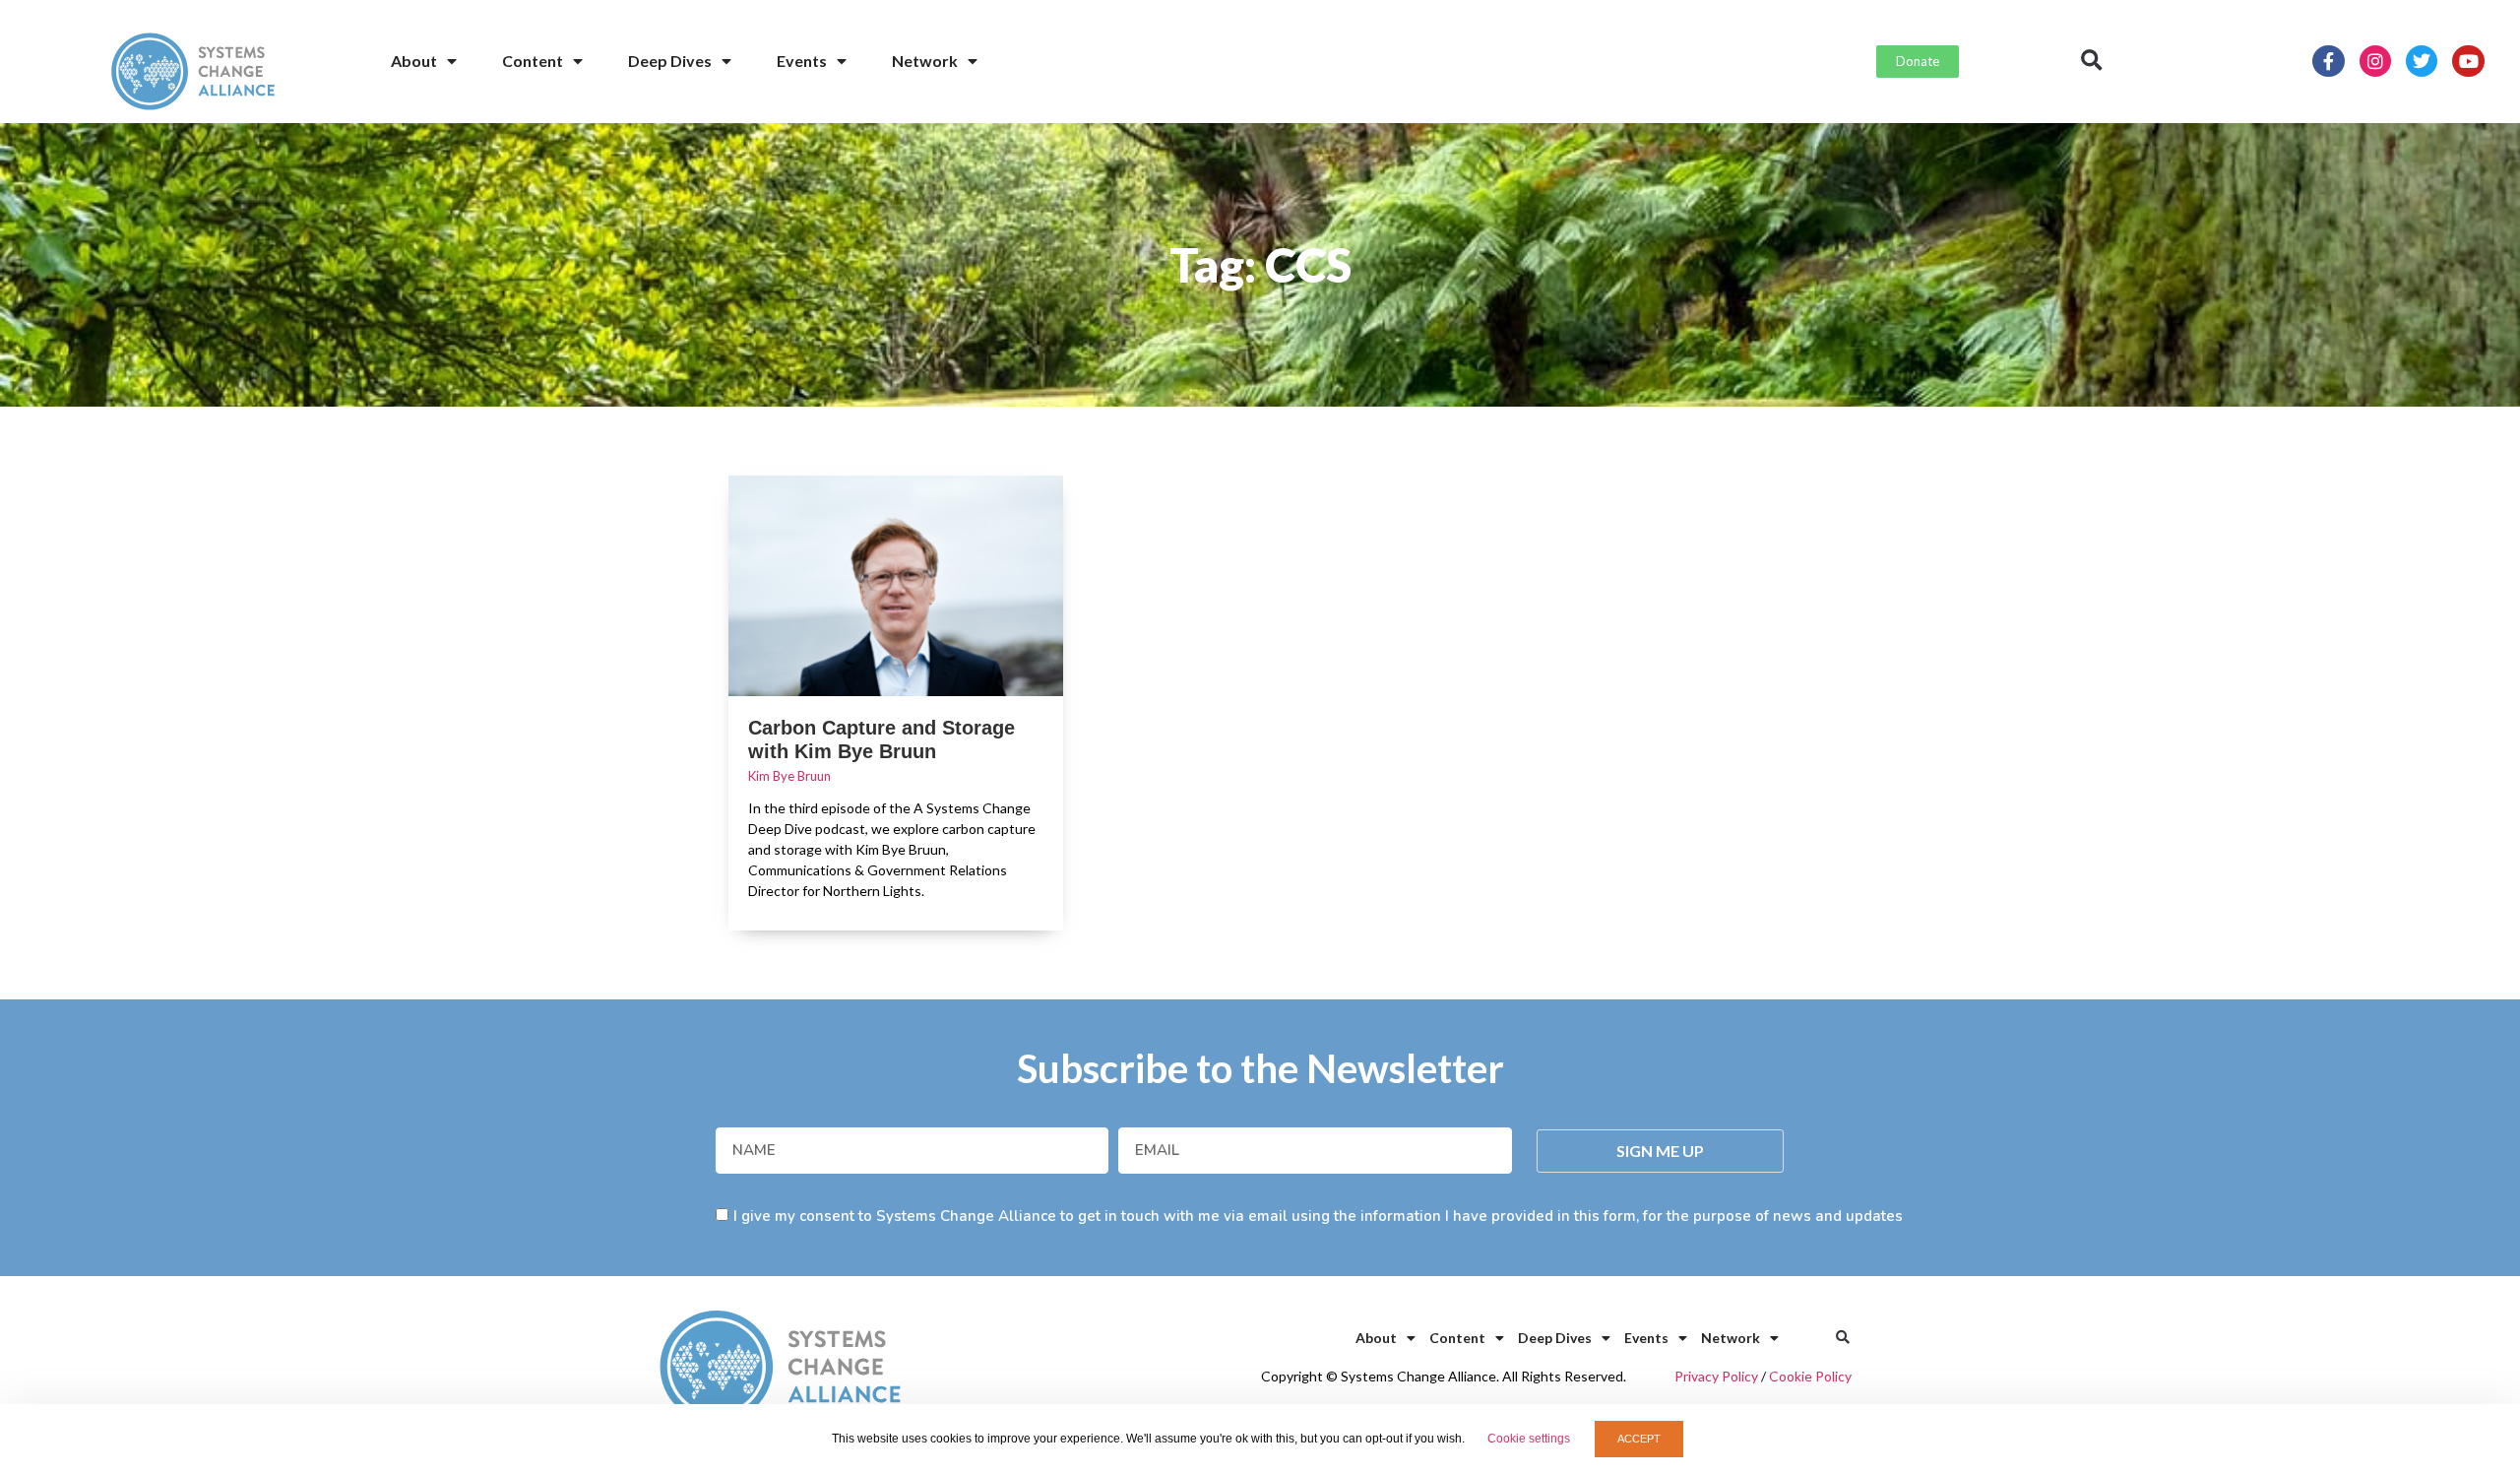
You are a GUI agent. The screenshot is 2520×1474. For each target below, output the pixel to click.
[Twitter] (2422, 61)
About (414, 61)
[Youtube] (2468, 61)
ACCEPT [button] (1639, 1439)
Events (802, 61)
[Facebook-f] (2328, 61)
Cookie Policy (1810, 1376)
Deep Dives (670, 61)
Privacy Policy (1716, 1376)
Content (533, 61)
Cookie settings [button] (1529, 1439)
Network (925, 61)
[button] (2092, 61)
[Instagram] (2375, 61)
